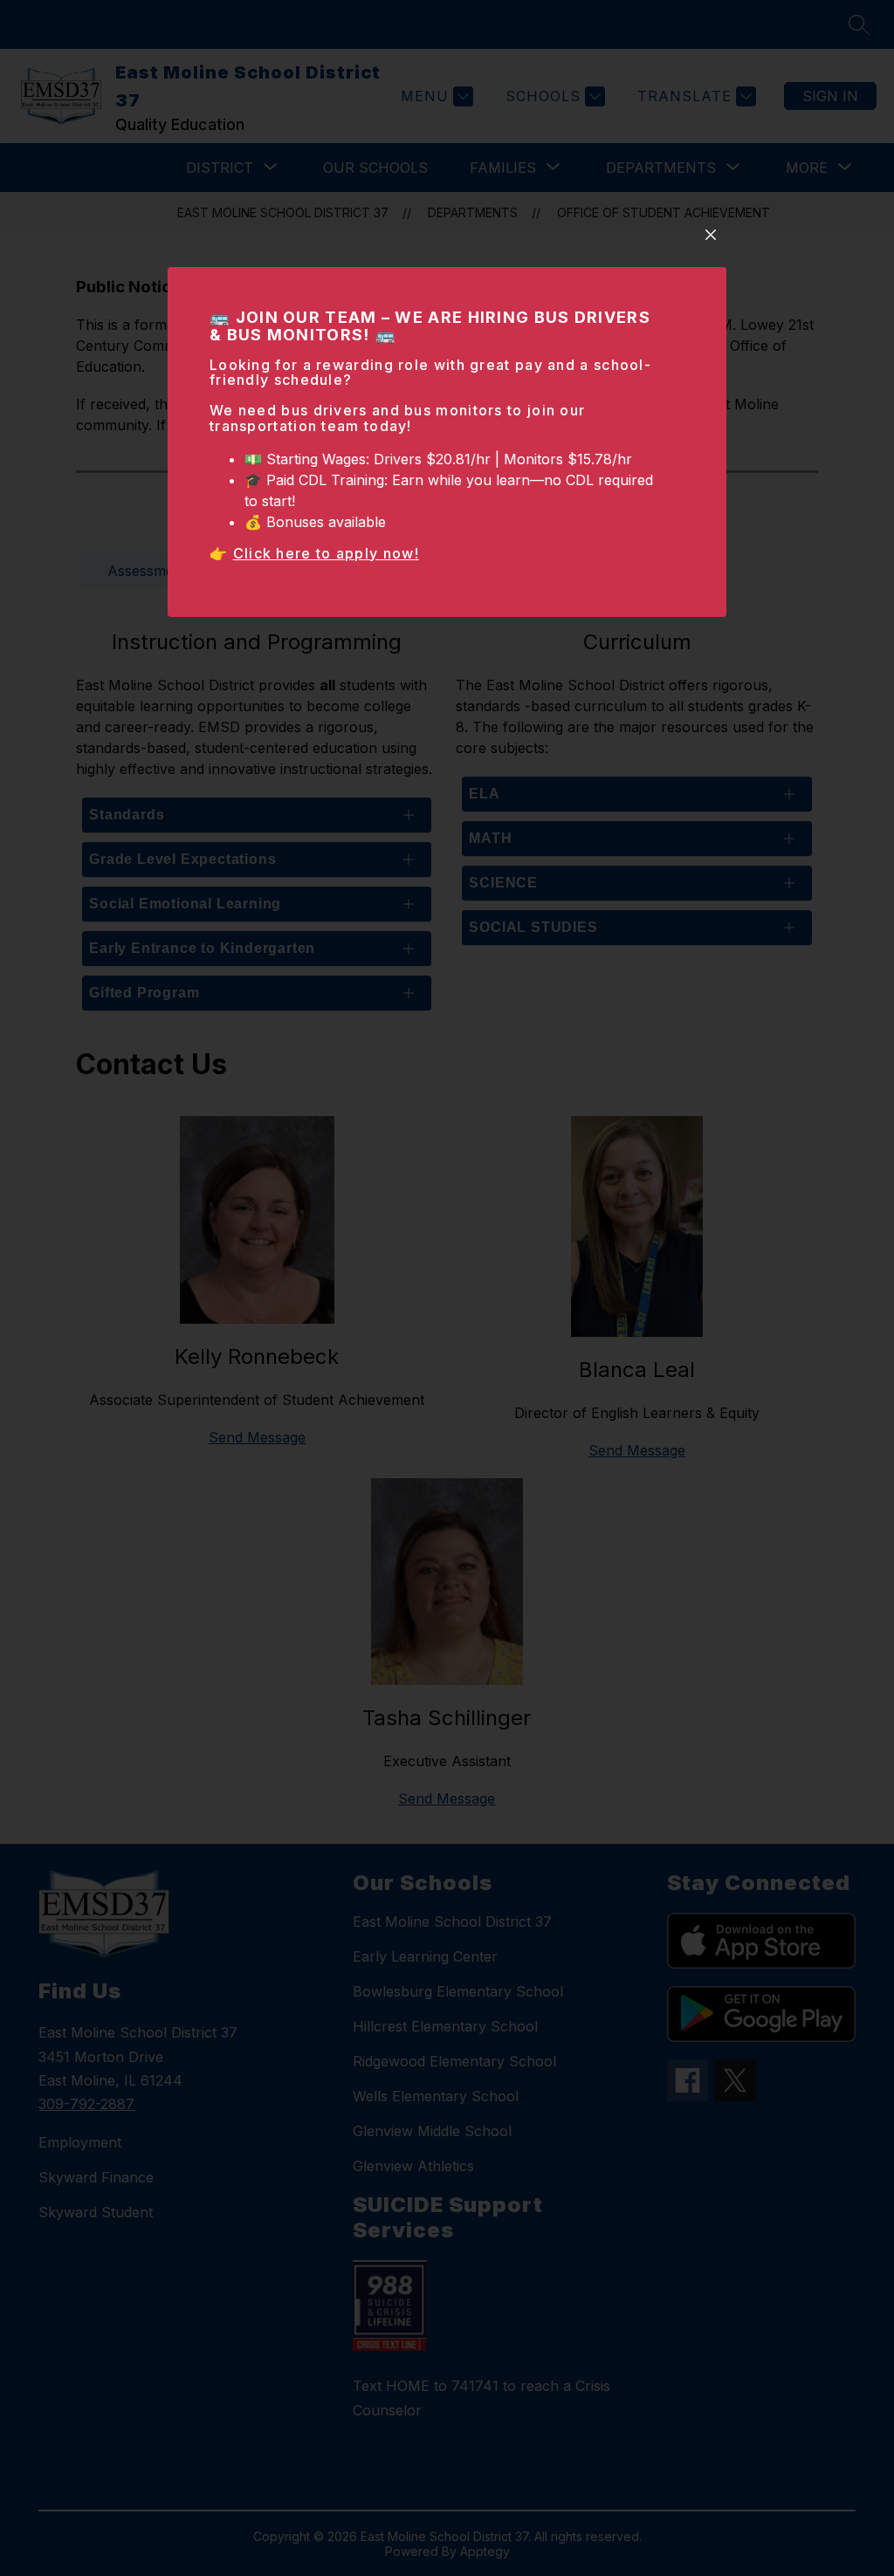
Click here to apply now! (326, 553)
